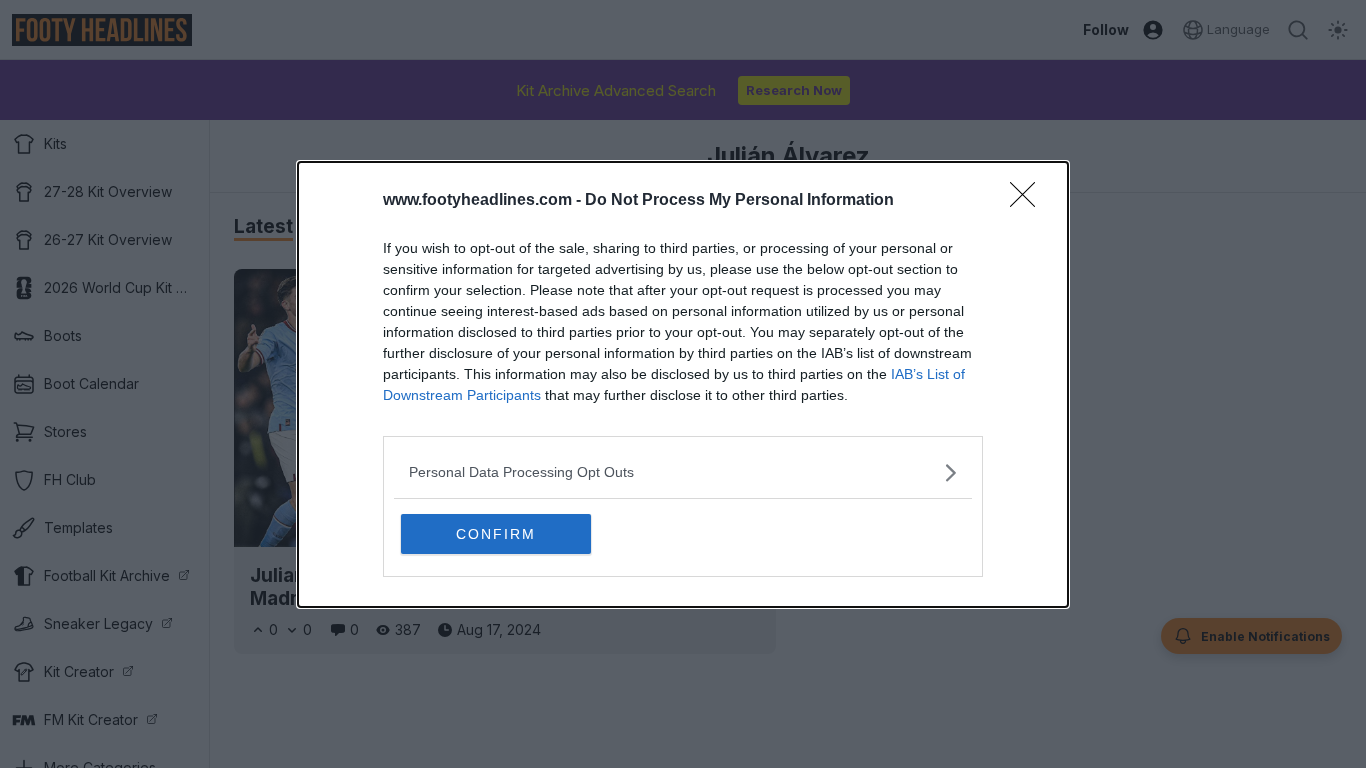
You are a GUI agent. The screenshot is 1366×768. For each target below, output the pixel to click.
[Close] (1029, 201)
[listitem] (683, 472)
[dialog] (683, 384)
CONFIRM (496, 534)
